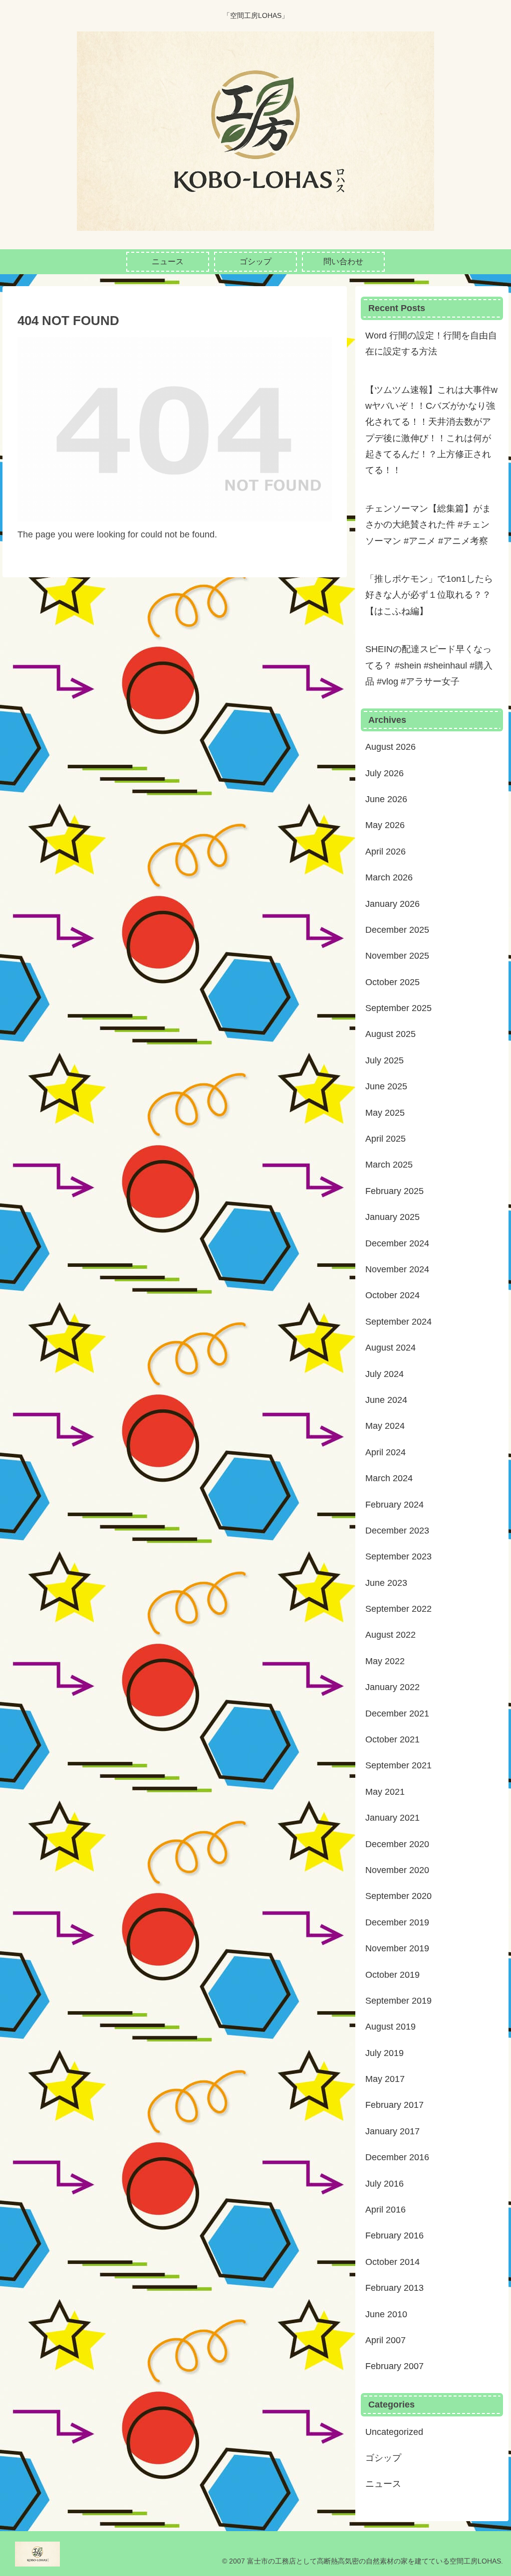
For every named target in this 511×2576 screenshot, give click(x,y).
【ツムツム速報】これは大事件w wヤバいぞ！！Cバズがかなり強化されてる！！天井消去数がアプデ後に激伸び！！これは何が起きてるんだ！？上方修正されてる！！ (431, 430)
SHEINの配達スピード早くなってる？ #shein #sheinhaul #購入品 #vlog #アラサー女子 (429, 665)
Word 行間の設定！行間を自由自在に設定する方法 (431, 343)
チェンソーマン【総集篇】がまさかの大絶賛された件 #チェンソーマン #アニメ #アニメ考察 (428, 525)
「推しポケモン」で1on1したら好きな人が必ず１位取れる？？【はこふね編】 (429, 595)
